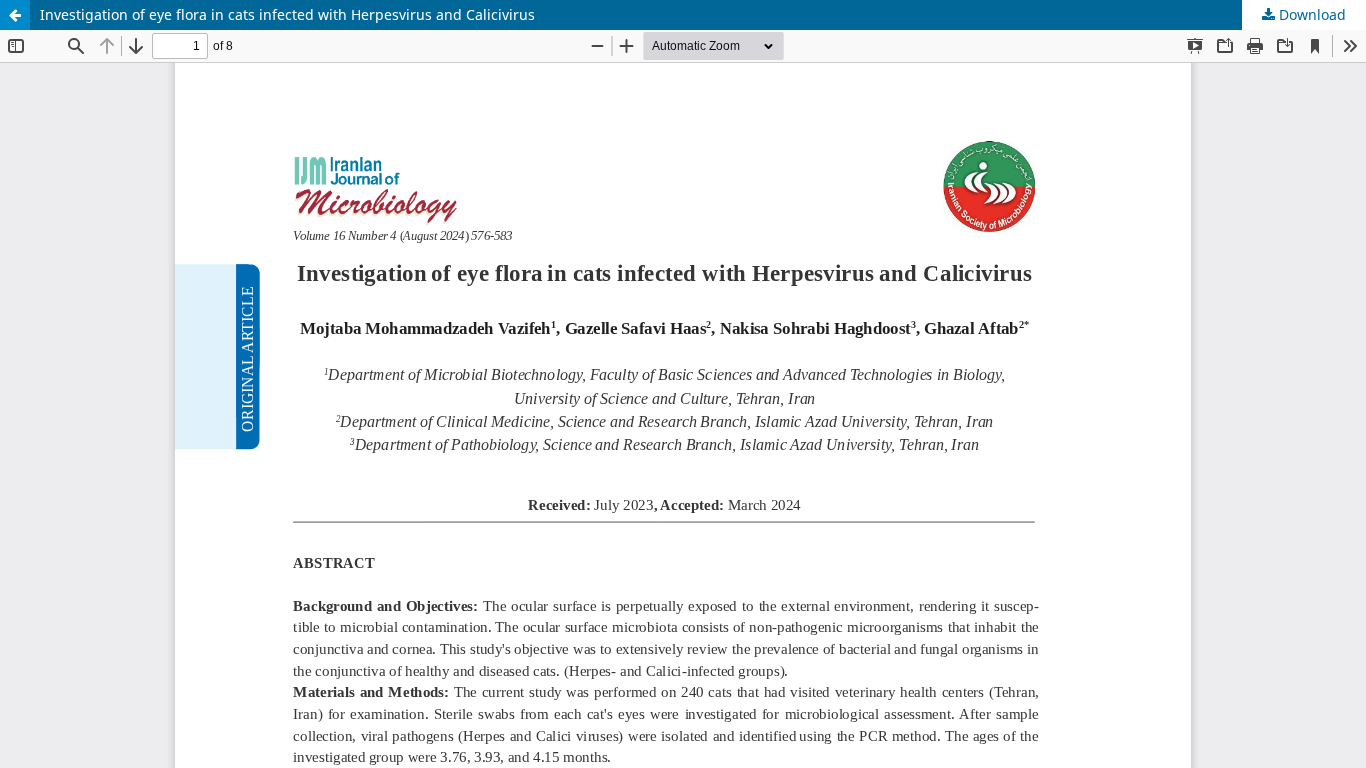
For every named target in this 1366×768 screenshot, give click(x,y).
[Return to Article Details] (15, 15)
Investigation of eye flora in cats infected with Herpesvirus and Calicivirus (287, 14)
